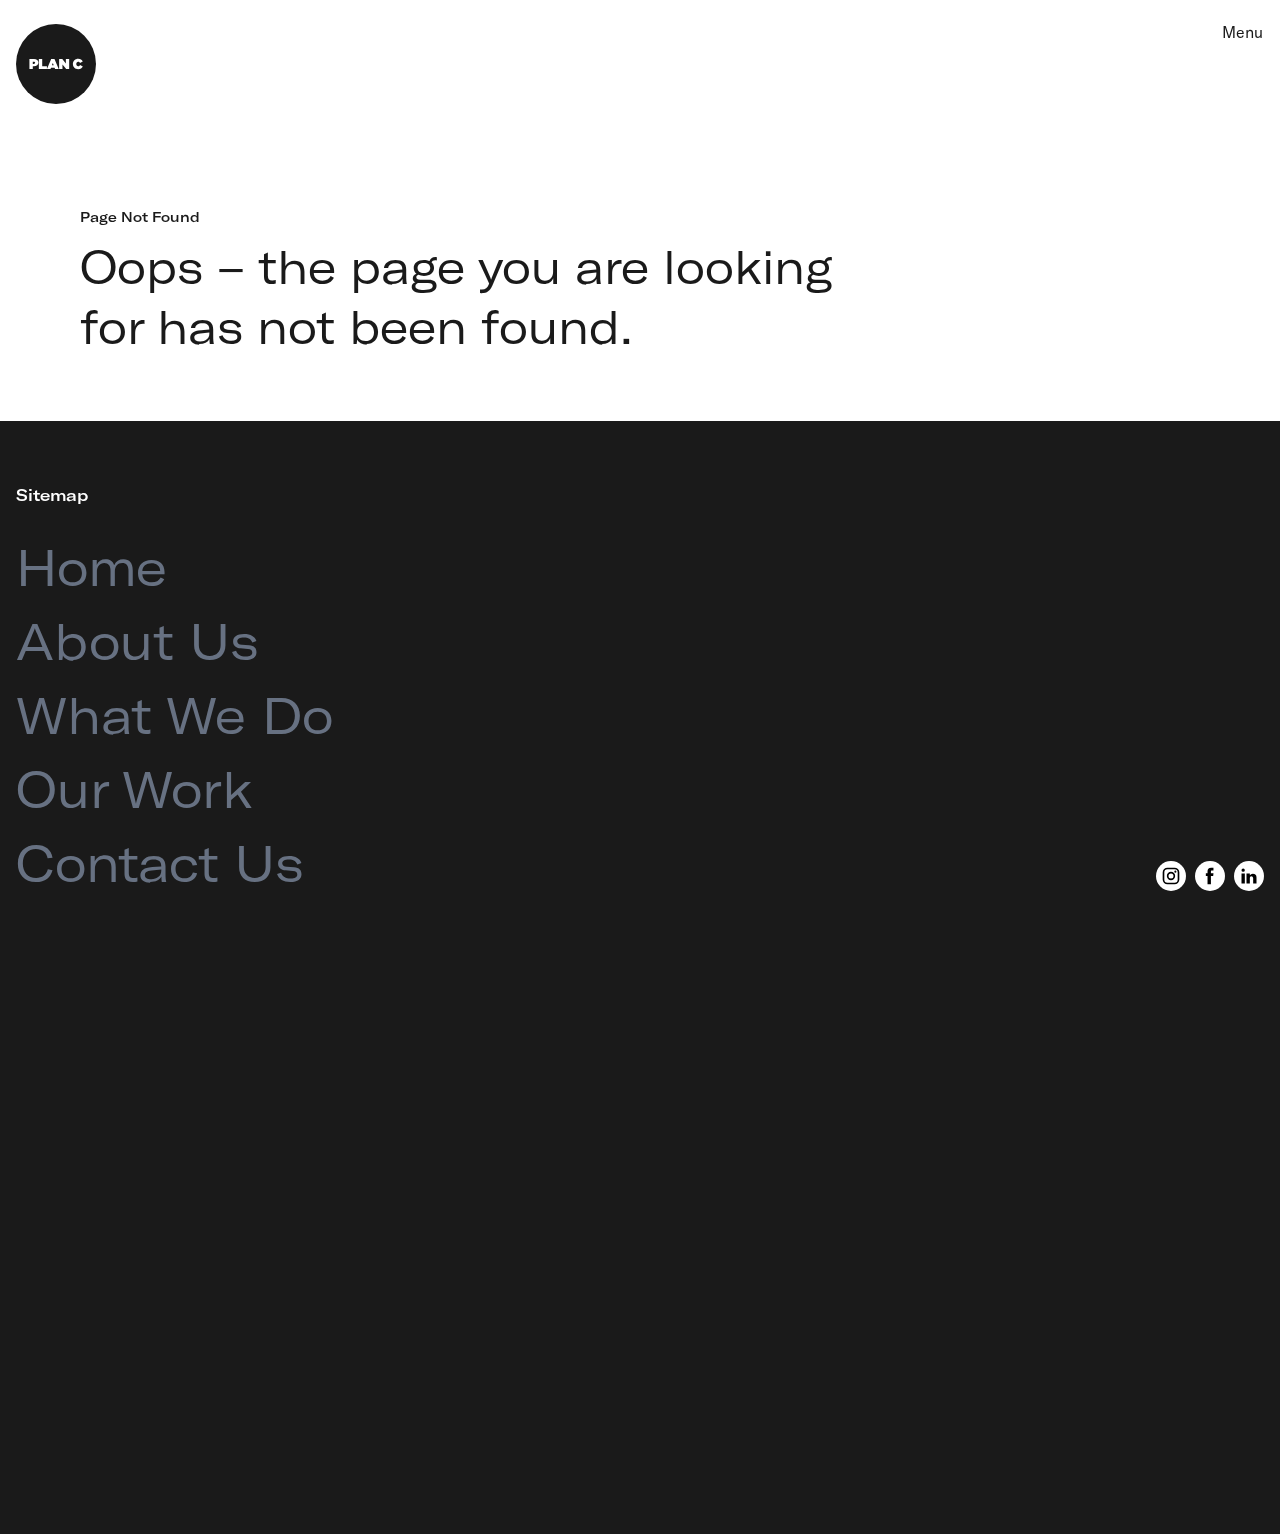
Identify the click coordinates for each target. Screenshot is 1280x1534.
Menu (1242, 31)
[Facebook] (1210, 876)
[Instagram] (1171, 876)
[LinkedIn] (1249, 876)
